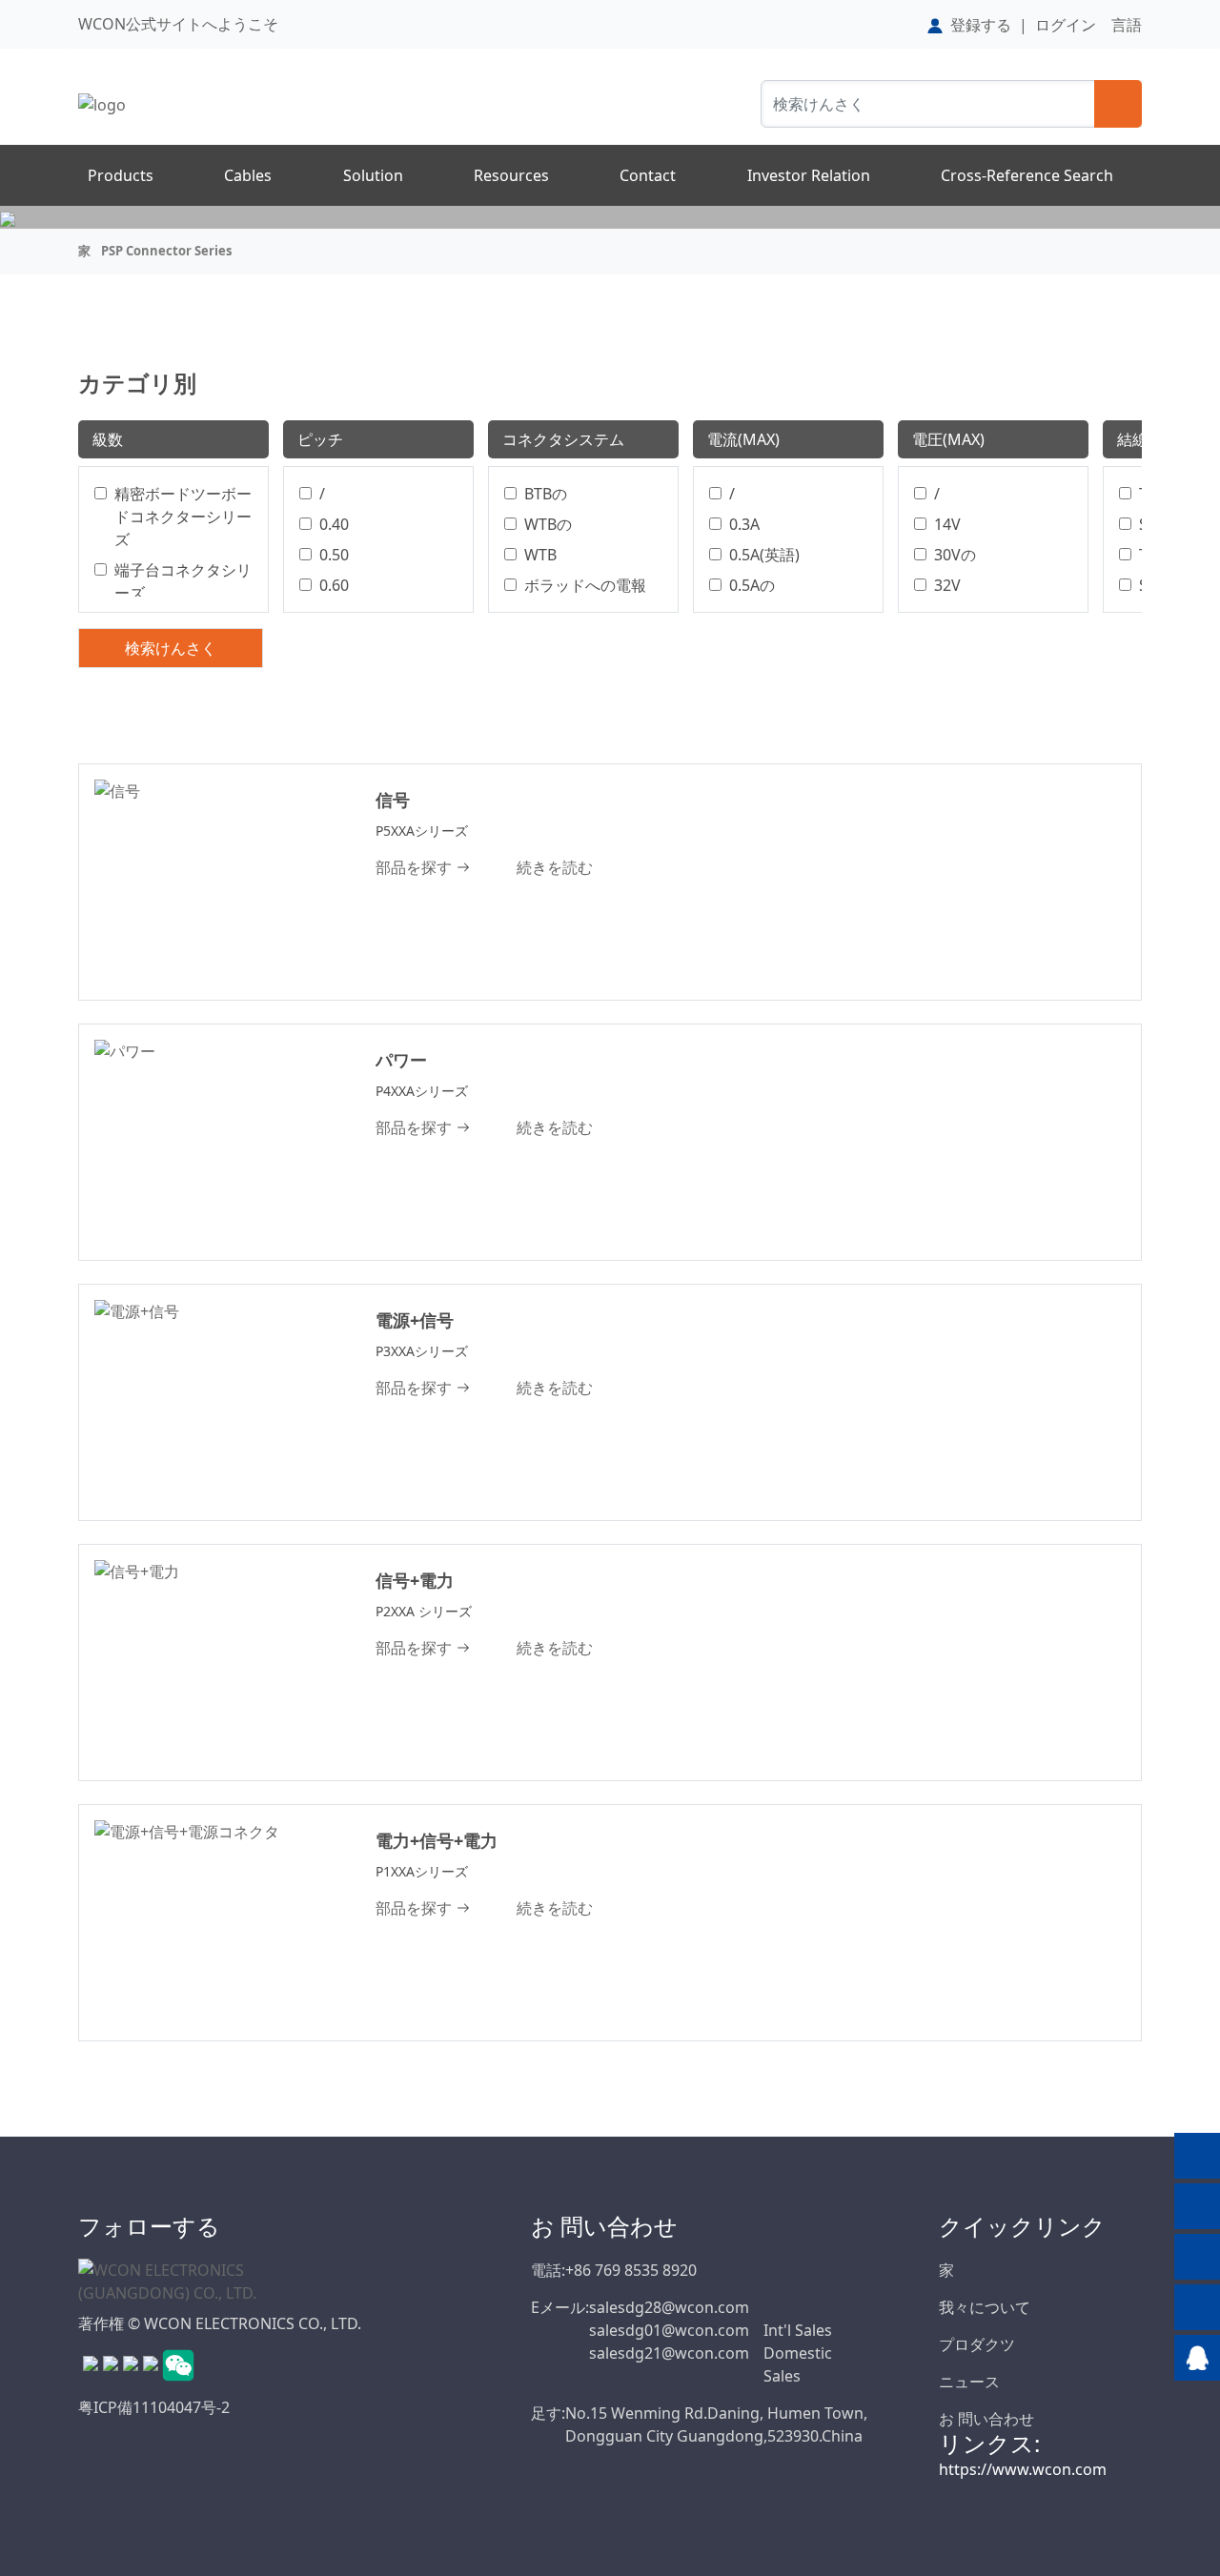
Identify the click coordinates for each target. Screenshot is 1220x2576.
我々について (985, 2307)
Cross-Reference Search (1027, 175)
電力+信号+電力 (437, 1840)
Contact (648, 175)
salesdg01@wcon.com (669, 2330)
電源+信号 (415, 1320)
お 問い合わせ (986, 2419)
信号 (393, 800)
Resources (511, 175)
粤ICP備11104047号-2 (154, 2407)
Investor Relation (809, 175)
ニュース (969, 2382)
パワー (401, 1060)
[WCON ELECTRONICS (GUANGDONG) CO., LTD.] (173, 2281)
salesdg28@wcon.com (669, 2307)
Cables (248, 175)
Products (121, 175)
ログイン (1066, 25)
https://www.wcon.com (1023, 2469)
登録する (981, 25)
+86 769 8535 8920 (631, 2270)
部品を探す (414, 867)
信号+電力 (415, 1580)
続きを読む (555, 867)
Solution (373, 175)
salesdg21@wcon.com (669, 2353)
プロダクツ (977, 2344)
